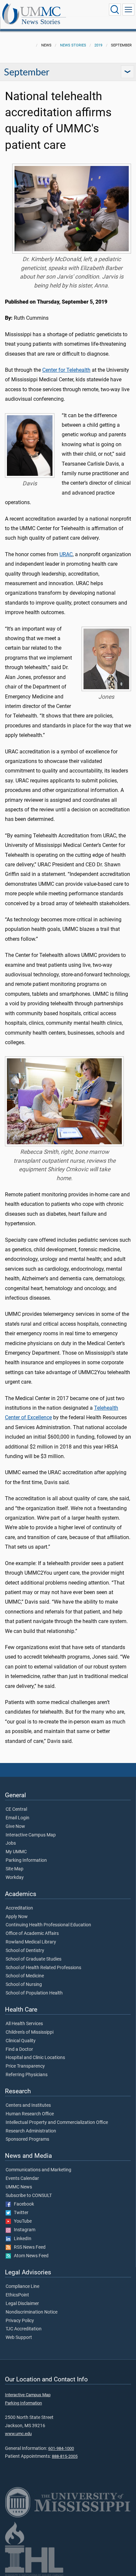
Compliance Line (22, 2287)
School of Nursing (24, 1985)
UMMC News (19, 2187)
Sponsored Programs (27, 2139)
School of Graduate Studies (34, 1959)
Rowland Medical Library (31, 1942)
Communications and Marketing (38, 2170)
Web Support (19, 2338)
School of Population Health (34, 1993)
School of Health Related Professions (43, 1968)
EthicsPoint (17, 2295)
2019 (98, 45)
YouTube (21, 2221)
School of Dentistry (25, 1951)
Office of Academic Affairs (32, 1934)
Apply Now (17, 1917)
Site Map (15, 1869)
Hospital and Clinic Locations (35, 2058)
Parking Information (26, 1860)
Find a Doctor (19, 2049)
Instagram (23, 2230)
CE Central (16, 1809)
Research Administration (31, 2131)
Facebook (22, 2204)
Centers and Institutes (28, 2105)
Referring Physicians (27, 2075)
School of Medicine (25, 1976)
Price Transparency (25, 2066)
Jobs (11, 1843)
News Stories (41, 22)
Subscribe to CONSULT (29, 2196)
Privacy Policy (20, 2321)
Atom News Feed (30, 2256)
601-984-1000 (61, 2448)
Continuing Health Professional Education (48, 1925)
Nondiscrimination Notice (32, 2312)
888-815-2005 (65, 2456)
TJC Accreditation (24, 2329)
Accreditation (19, 1908)
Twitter (20, 2213)
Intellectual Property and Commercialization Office (57, 2123)
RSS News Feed (28, 2247)
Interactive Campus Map (31, 1835)
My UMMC (16, 1852)
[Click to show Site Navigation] (128, 10)
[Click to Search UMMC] (115, 10)
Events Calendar (22, 2179)
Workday (15, 1878)
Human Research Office (30, 2114)
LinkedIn (21, 2239)
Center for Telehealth (66, 370)
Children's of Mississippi (30, 2032)
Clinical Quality (21, 2041)
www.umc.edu (18, 2434)
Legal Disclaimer (22, 2304)
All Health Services (24, 2024)
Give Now (15, 1827)
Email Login (17, 1818)
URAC (66, 554)
